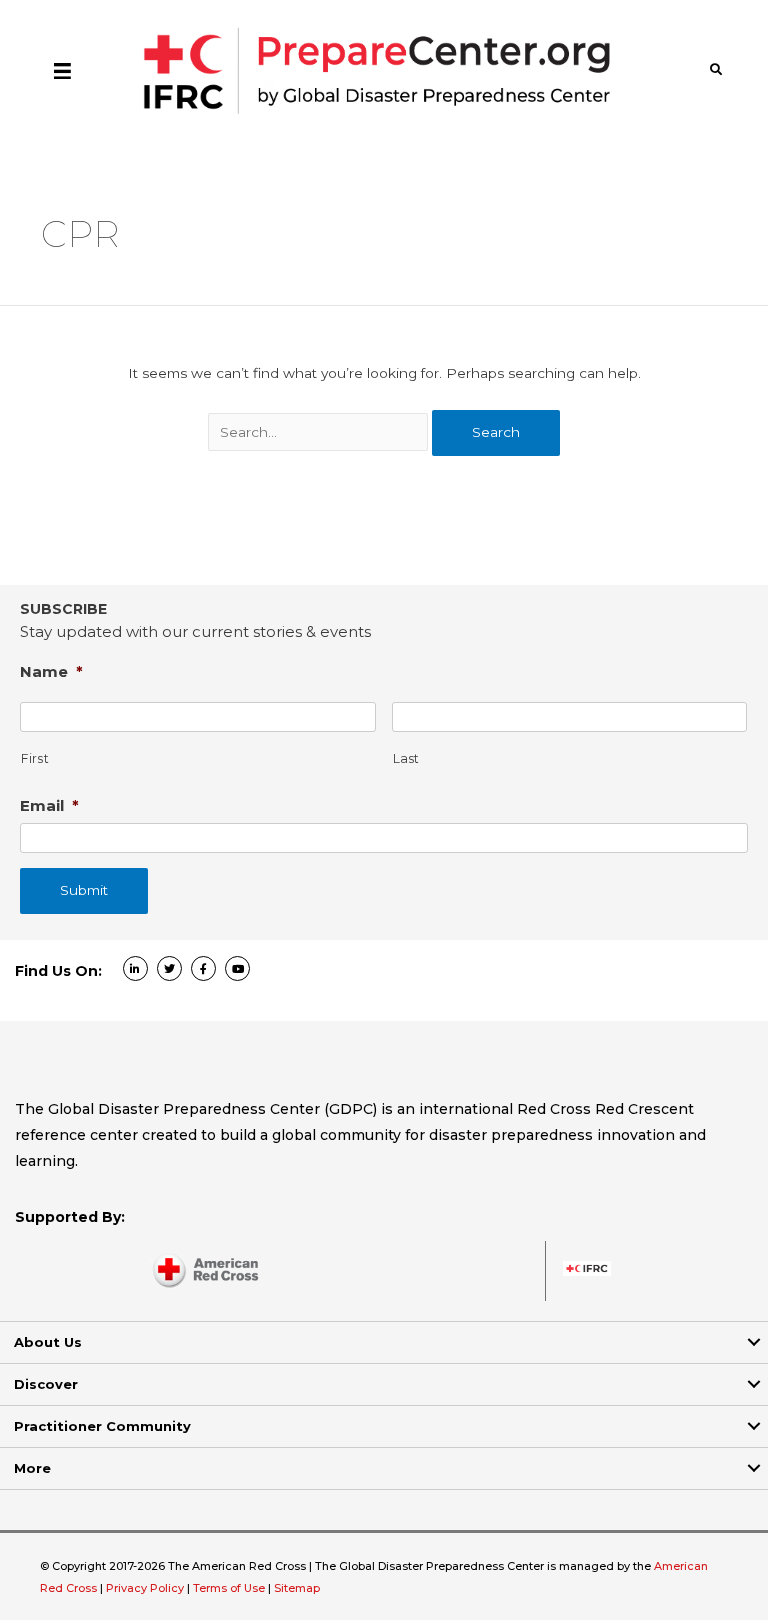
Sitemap (297, 1588)
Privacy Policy (146, 1588)
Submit (84, 890)
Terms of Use (229, 1588)
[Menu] (62, 70)
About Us (48, 1342)
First (35, 758)
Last (407, 758)
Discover (46, 1384)
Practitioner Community (102, 1426)
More (32, 1468)
